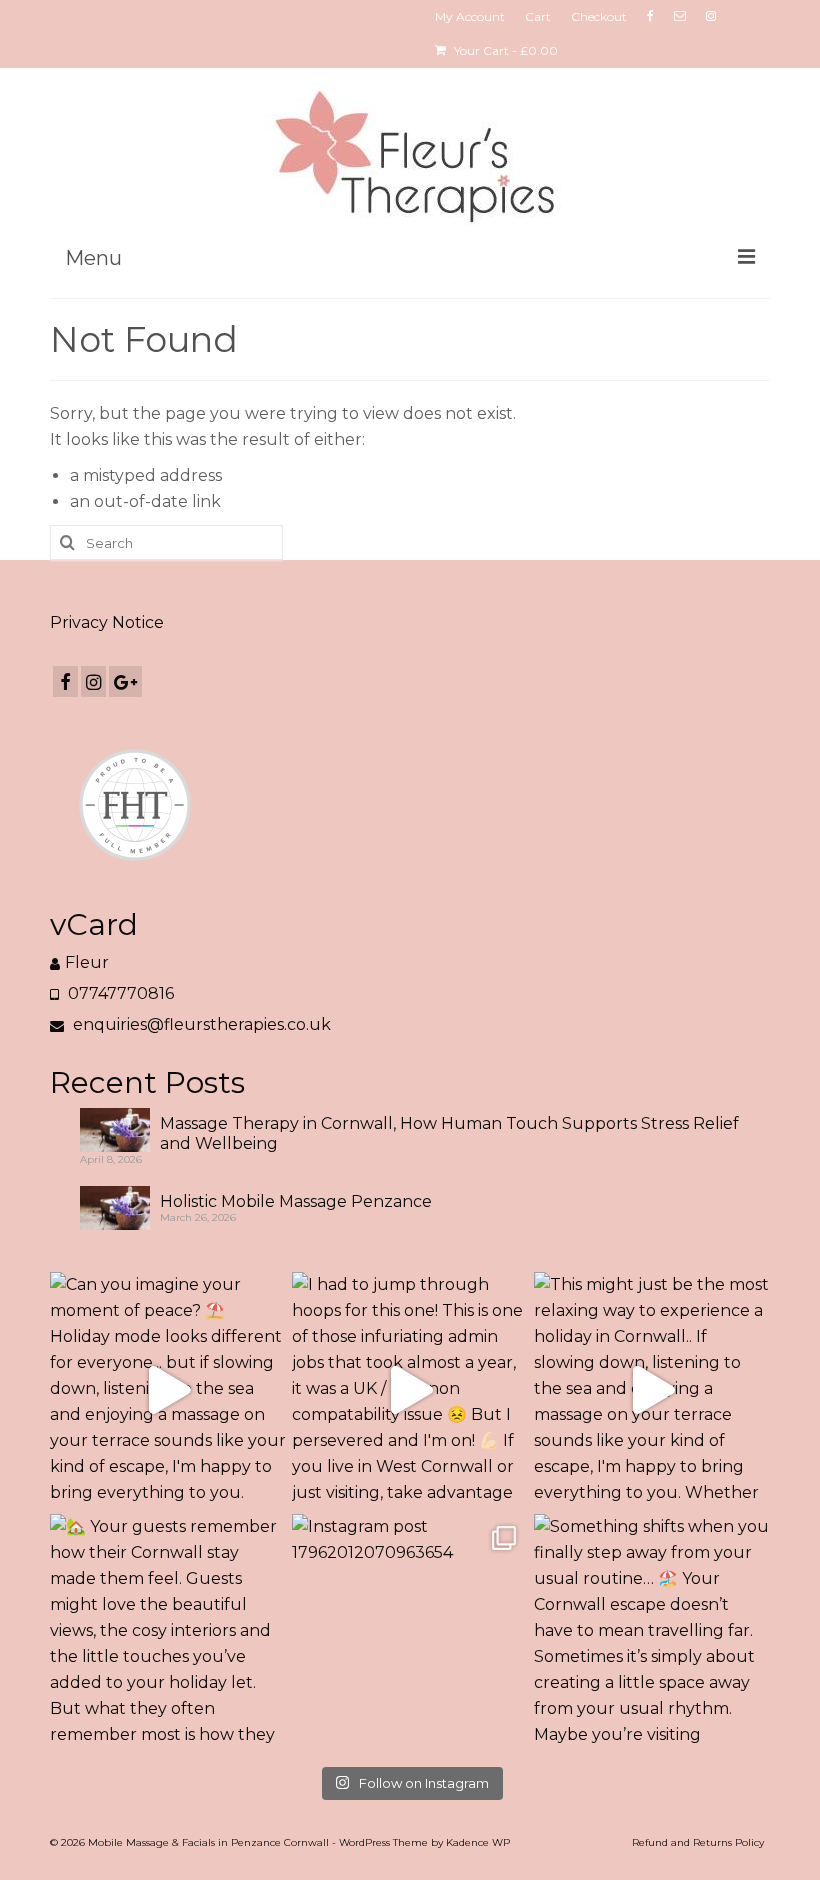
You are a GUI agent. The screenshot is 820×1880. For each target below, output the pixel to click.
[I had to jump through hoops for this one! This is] (410, 1390)
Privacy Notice (107, 622)
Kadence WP (478, 1842)
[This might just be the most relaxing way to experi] (652, 1390)
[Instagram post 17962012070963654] (410, 1632)
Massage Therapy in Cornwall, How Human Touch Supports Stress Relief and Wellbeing (449, 1133)
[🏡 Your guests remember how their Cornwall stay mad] (168, 1632)
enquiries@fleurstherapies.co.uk (200, 1024)
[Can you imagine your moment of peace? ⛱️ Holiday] (168, 1390)
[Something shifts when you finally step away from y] (652, 1632)
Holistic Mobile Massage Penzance (296, 1201)
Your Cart (504, 50)
